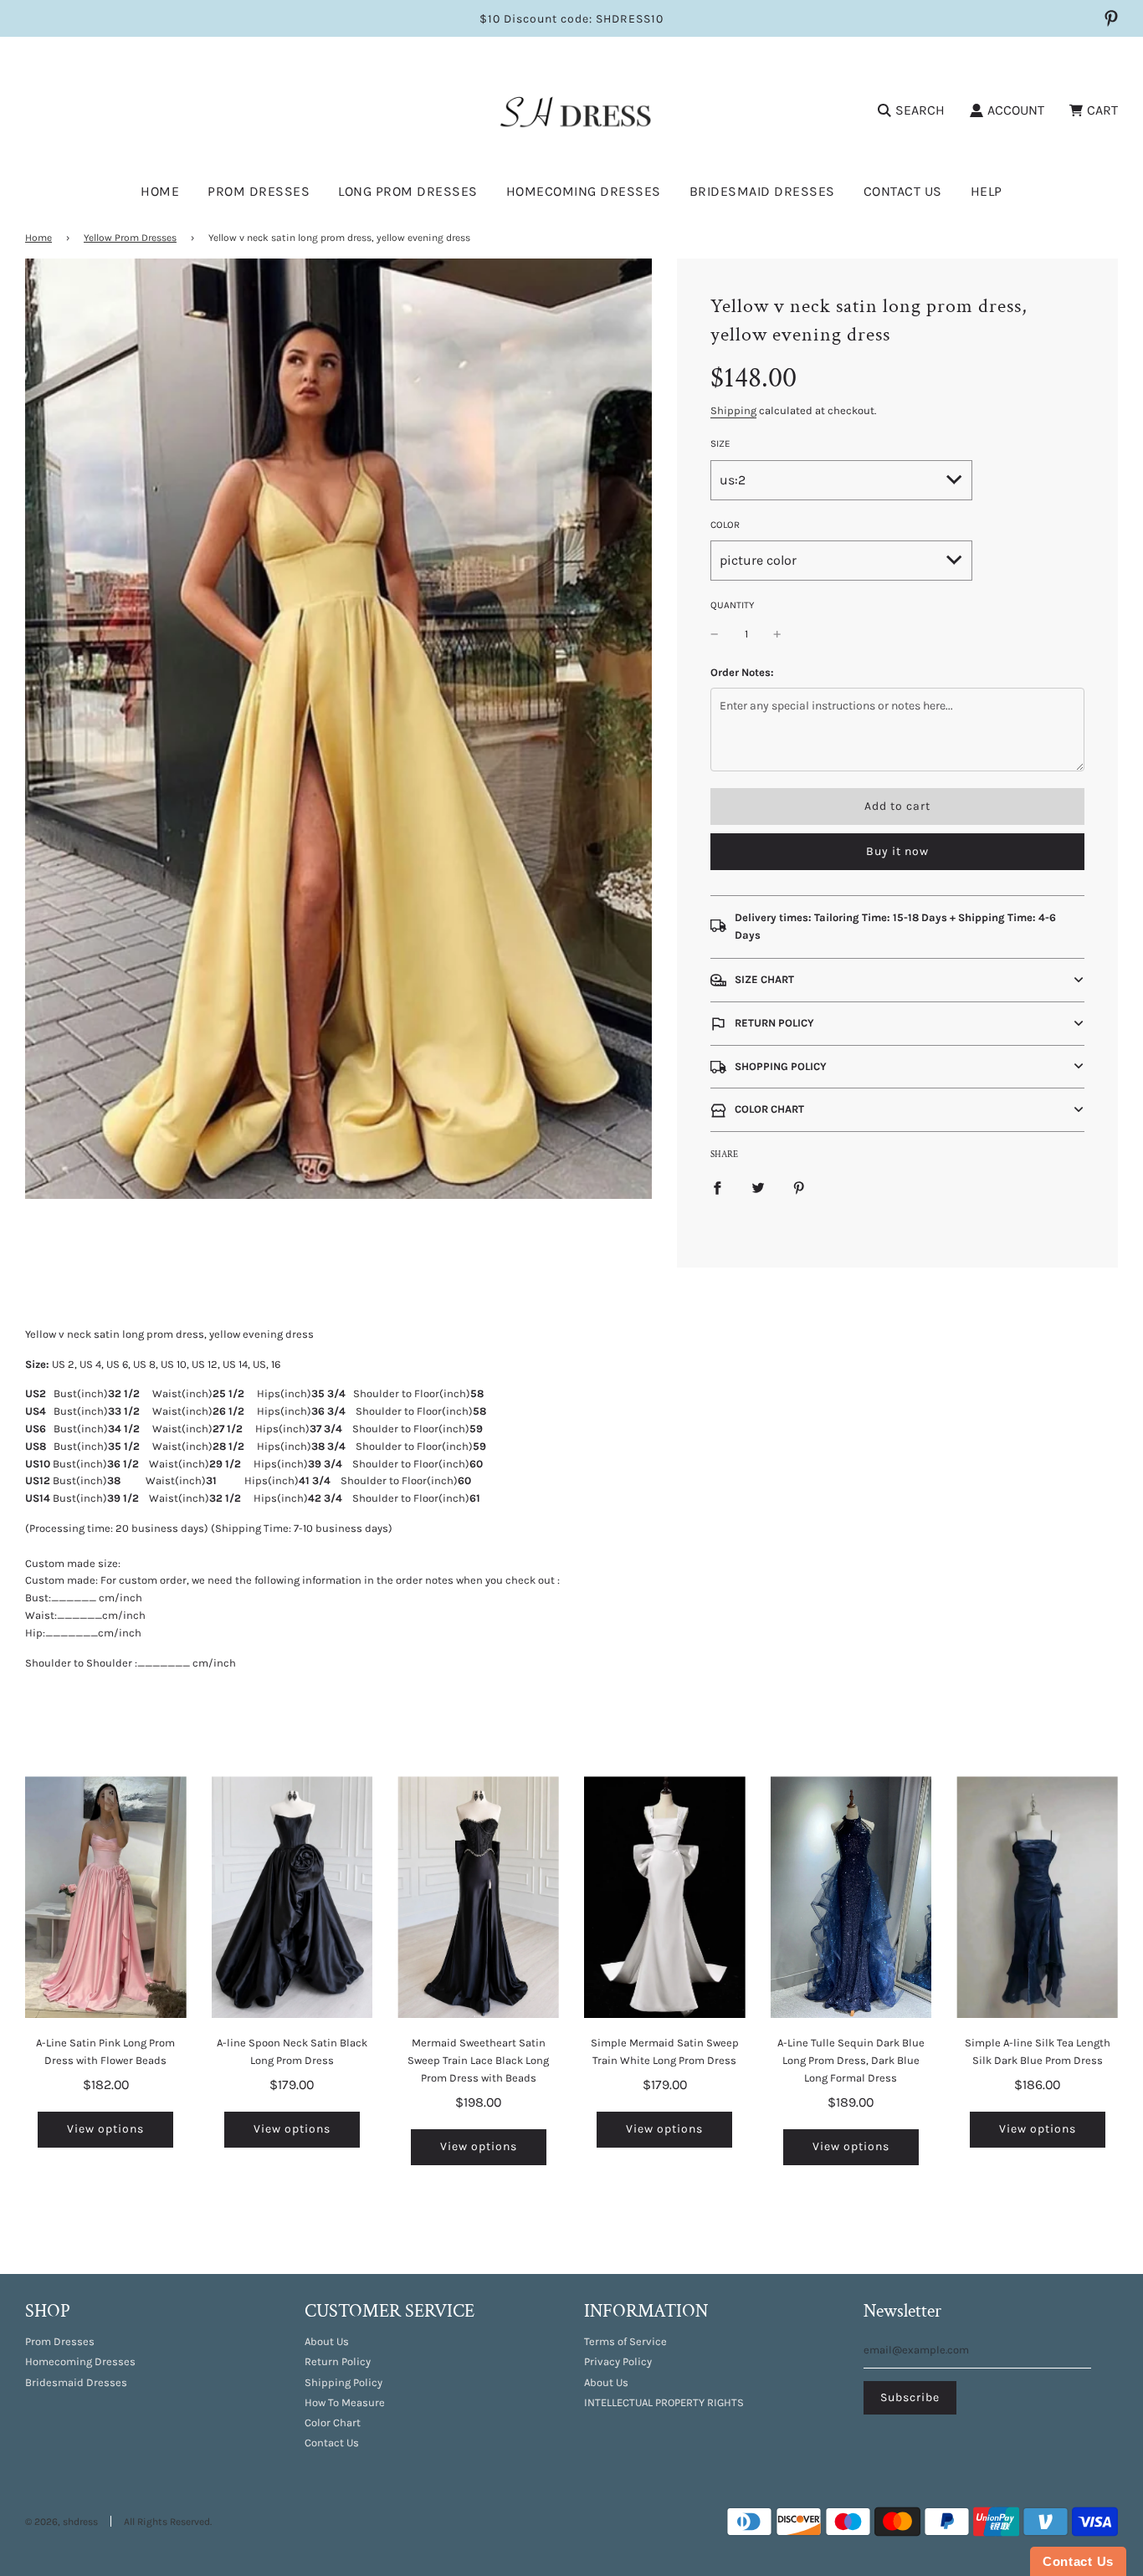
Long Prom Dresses (408, 191)
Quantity (732, 605)
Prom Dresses (60, 2341)
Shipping (733, 410)
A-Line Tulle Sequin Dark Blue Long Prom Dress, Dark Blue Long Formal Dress (851, 2060)
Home (160, 191)
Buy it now (897, 851)
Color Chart (333, 2422)
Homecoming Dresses (584, 191)
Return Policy (338, 2361)
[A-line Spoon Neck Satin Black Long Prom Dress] (292, 1897)
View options (105, 2129)
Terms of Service (625, 2341)
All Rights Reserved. (168, 2522)
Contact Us (903, 191)
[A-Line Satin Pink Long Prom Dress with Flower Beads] (106, 1897)
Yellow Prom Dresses (130, 238)
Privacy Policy (618, 2361)
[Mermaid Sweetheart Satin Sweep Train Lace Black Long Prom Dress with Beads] (478, 1897)
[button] (897, 980)
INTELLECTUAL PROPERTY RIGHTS (664, 2402)
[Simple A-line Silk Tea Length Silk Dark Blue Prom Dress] (1037, 1897)
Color (725, 525)
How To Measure (345, 2402)
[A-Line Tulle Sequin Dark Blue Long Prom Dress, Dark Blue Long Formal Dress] (851, 1897)
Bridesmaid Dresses (762, 191)
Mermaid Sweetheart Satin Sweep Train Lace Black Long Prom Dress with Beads (478, 2060)
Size (720, 443)
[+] (777, 635)
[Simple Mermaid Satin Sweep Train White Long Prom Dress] (665, 1897)
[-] (715, 635)
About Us (327, 2341)
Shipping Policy (343, 2382)
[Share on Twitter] (758, 1188)
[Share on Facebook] (717, 1188)
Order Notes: (742, 672)
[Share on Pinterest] (799, 1188)
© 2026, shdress (62, 2522)
